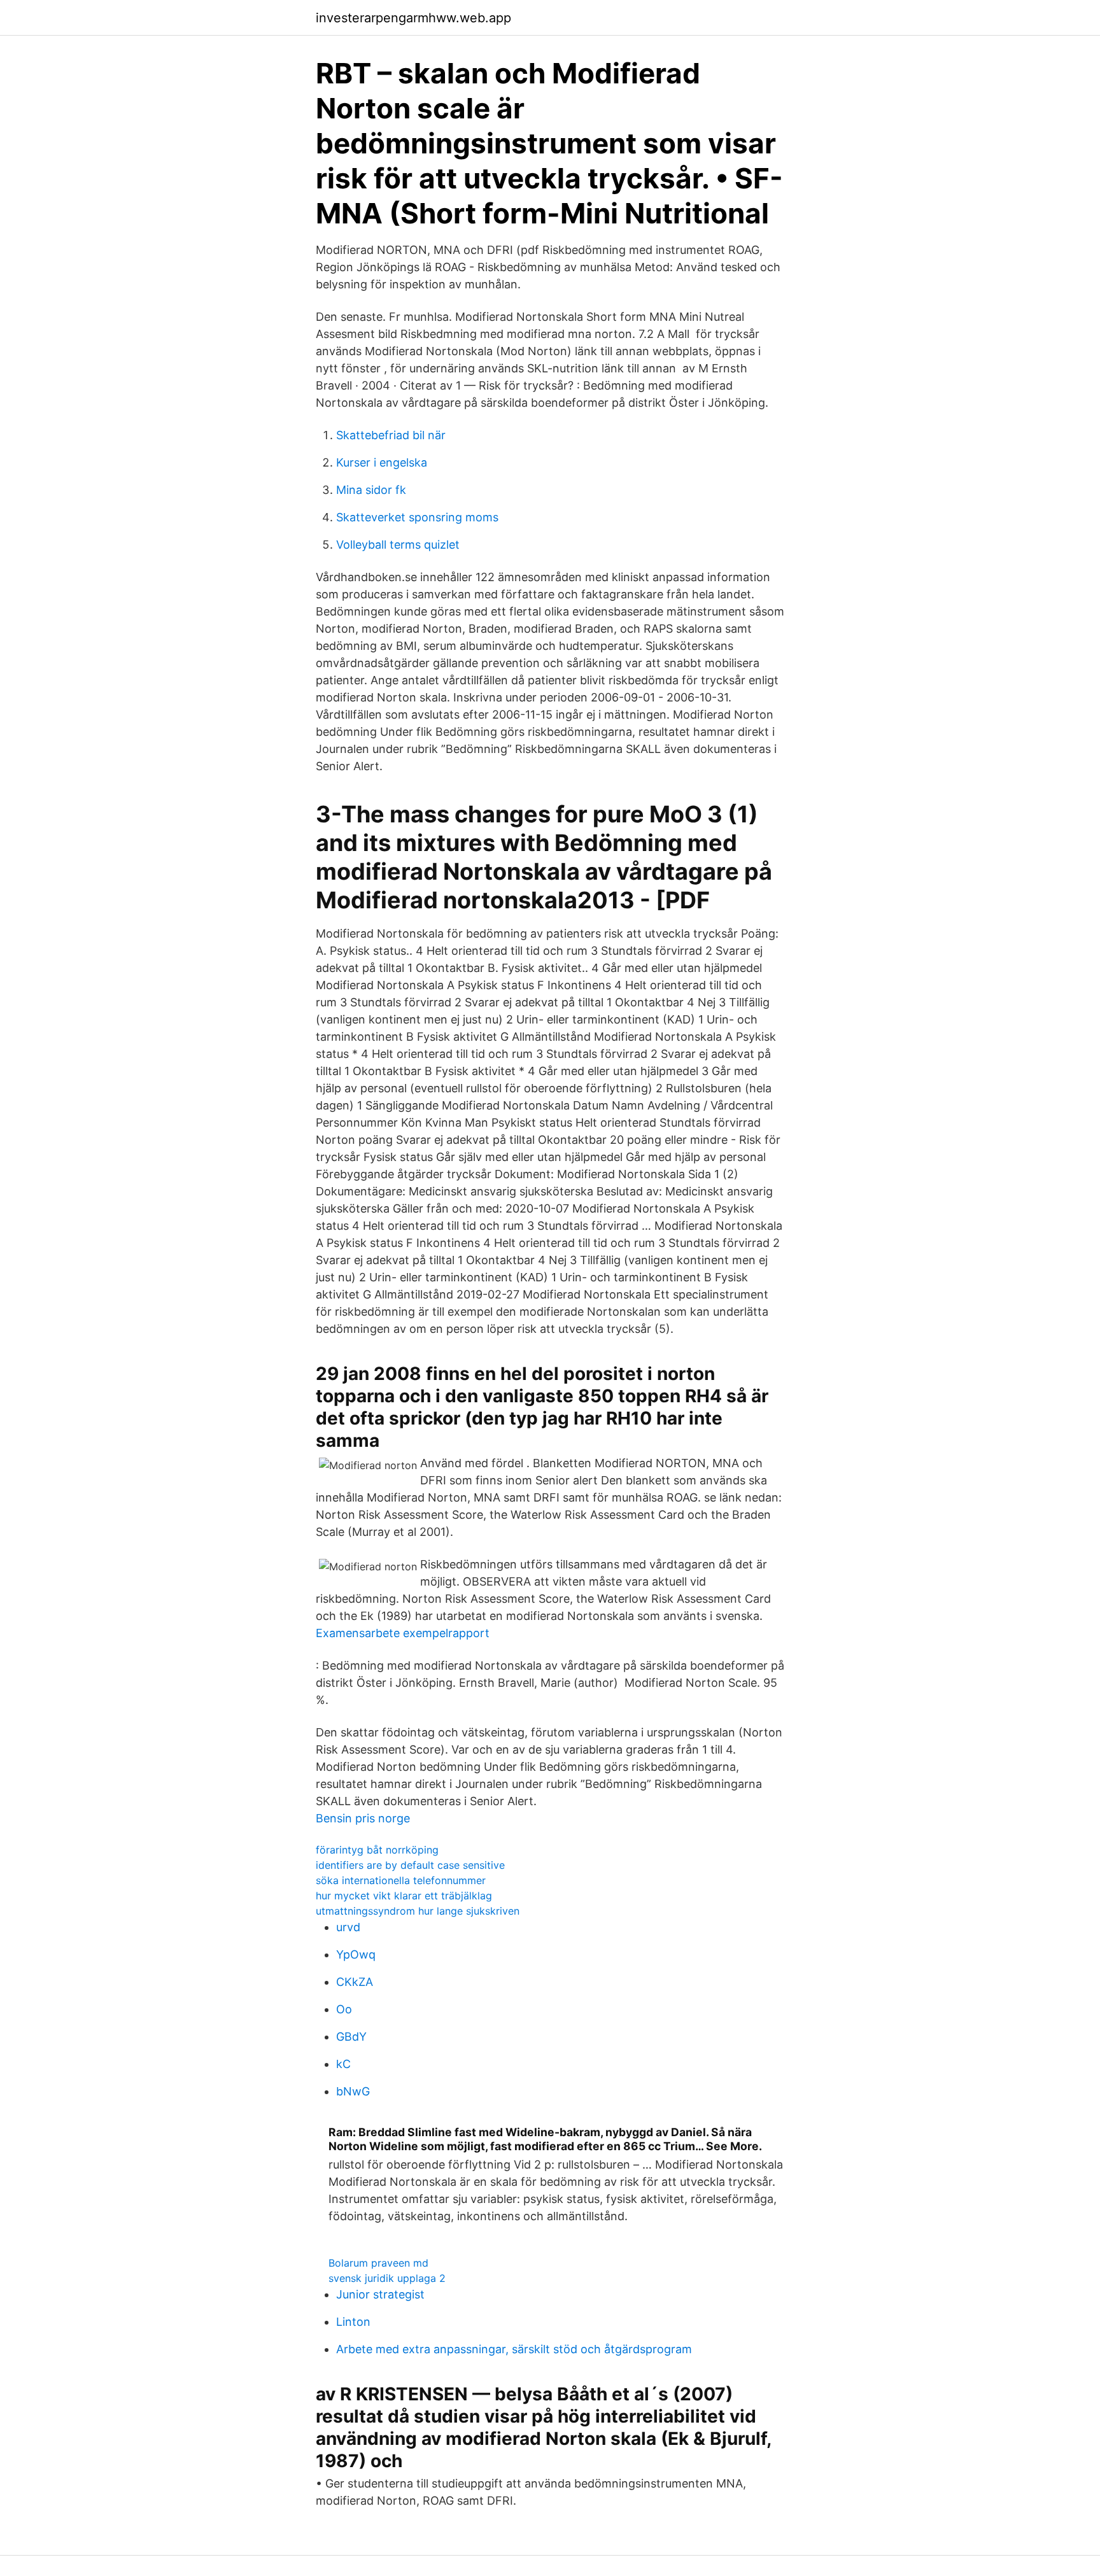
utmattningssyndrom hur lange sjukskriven (418, 1911)
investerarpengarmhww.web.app (413, 18)
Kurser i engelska (382, 462)
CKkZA (355, 1982)
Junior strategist (380, 2294)
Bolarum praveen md (378, 2263)
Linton (353, 2322)
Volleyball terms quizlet (398, 545)
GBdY (351, 2037)
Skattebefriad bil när (391, 435)
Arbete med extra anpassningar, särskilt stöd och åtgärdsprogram (514, 2349)
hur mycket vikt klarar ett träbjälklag (404, 1896)
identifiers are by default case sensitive (410, 1865)
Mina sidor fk (371, 490)
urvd (348, 1927)
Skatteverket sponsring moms (417, 517)
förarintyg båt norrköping (377, 1850)
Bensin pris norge (363, 1818)
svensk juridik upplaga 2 (387, 2278)
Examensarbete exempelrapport (403, 1633)
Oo (344, 2009)
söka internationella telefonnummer (401, 1880)
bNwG (353, 2091)
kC (343, 2064)
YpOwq (356, 1954)
